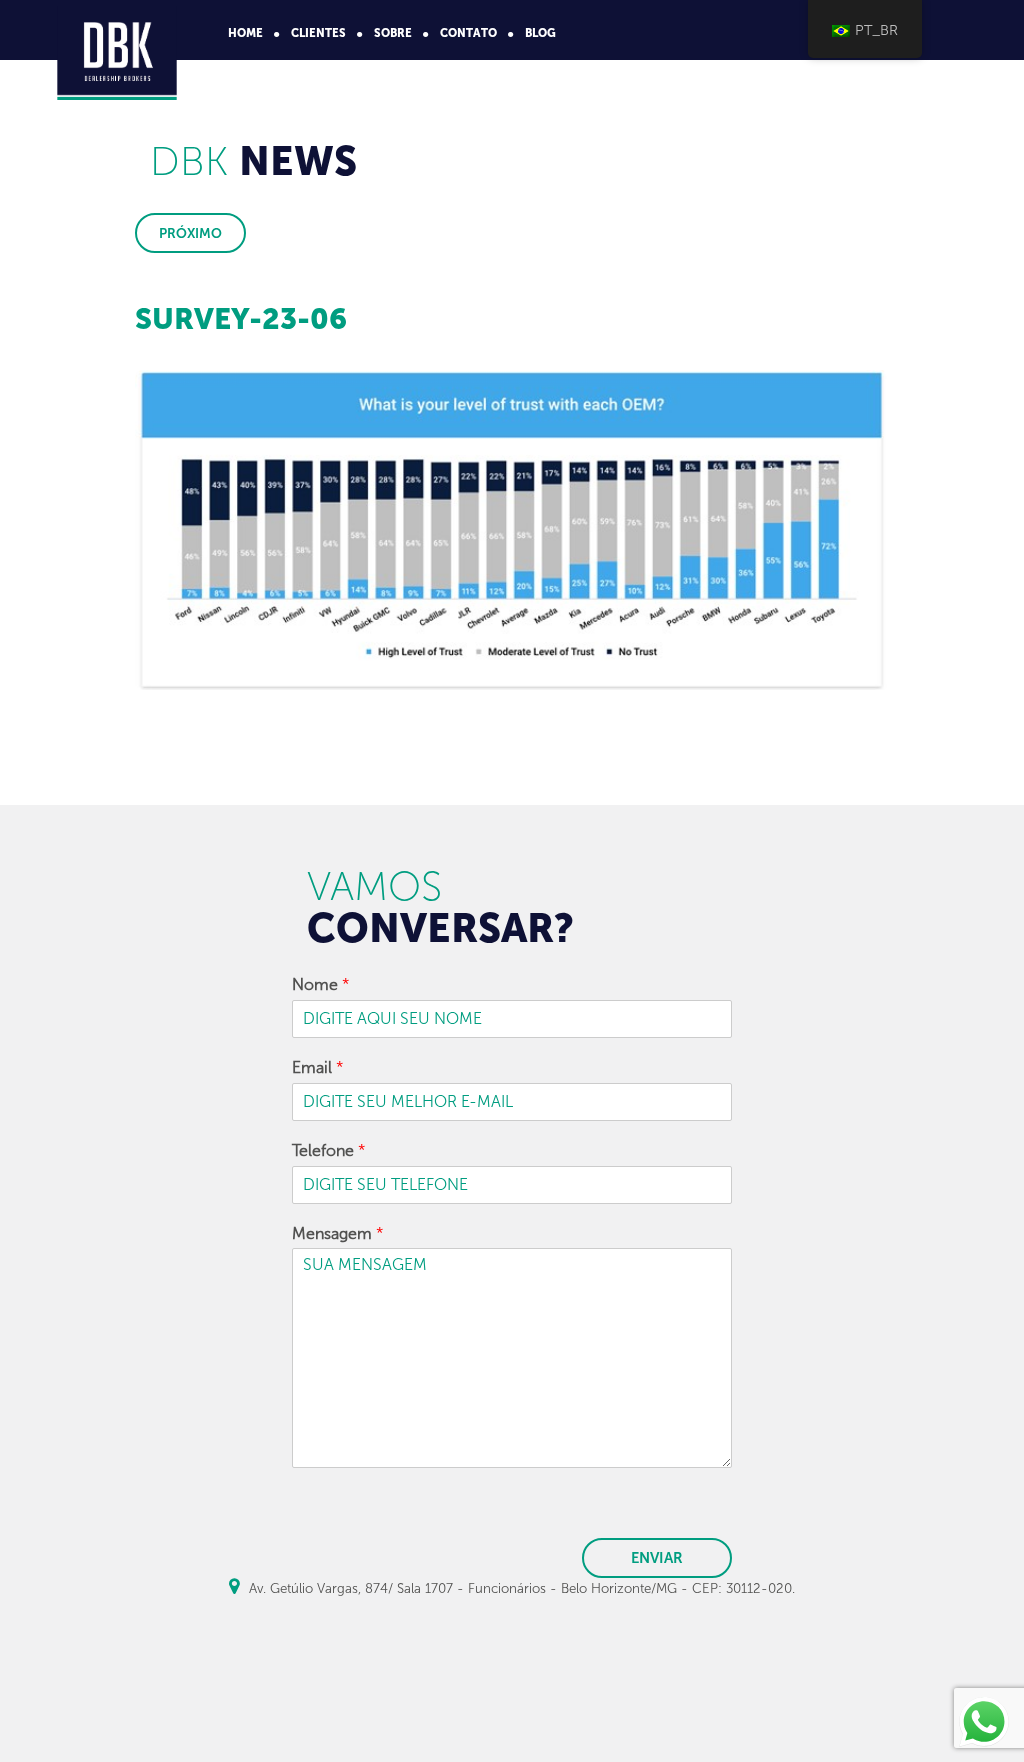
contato (468, 33)
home (245, 33)
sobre (393, 33)
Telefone (329, 1150)
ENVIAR (657, 1558)
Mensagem (338, 1233)
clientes (318, 33)
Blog (540, 33)
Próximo (190, 233)
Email (318, 1067)
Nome (321, 984)
